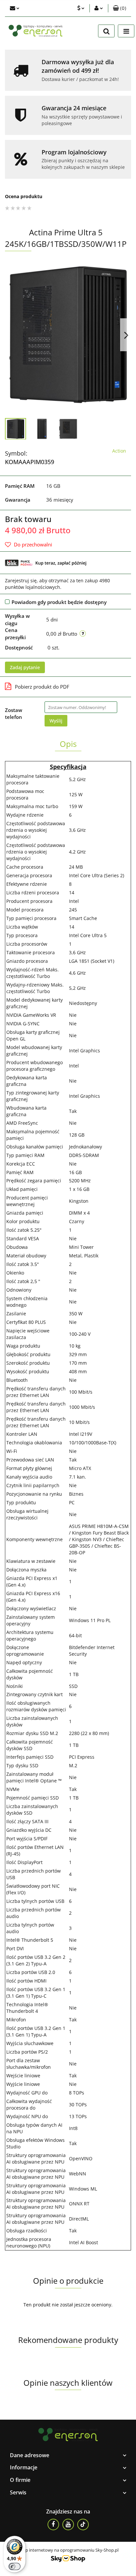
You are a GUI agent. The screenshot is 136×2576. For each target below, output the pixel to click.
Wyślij (56, 721)
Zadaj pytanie (25, 667)
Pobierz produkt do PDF (42, 687)
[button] (119, 8)
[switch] (15, 2566)
